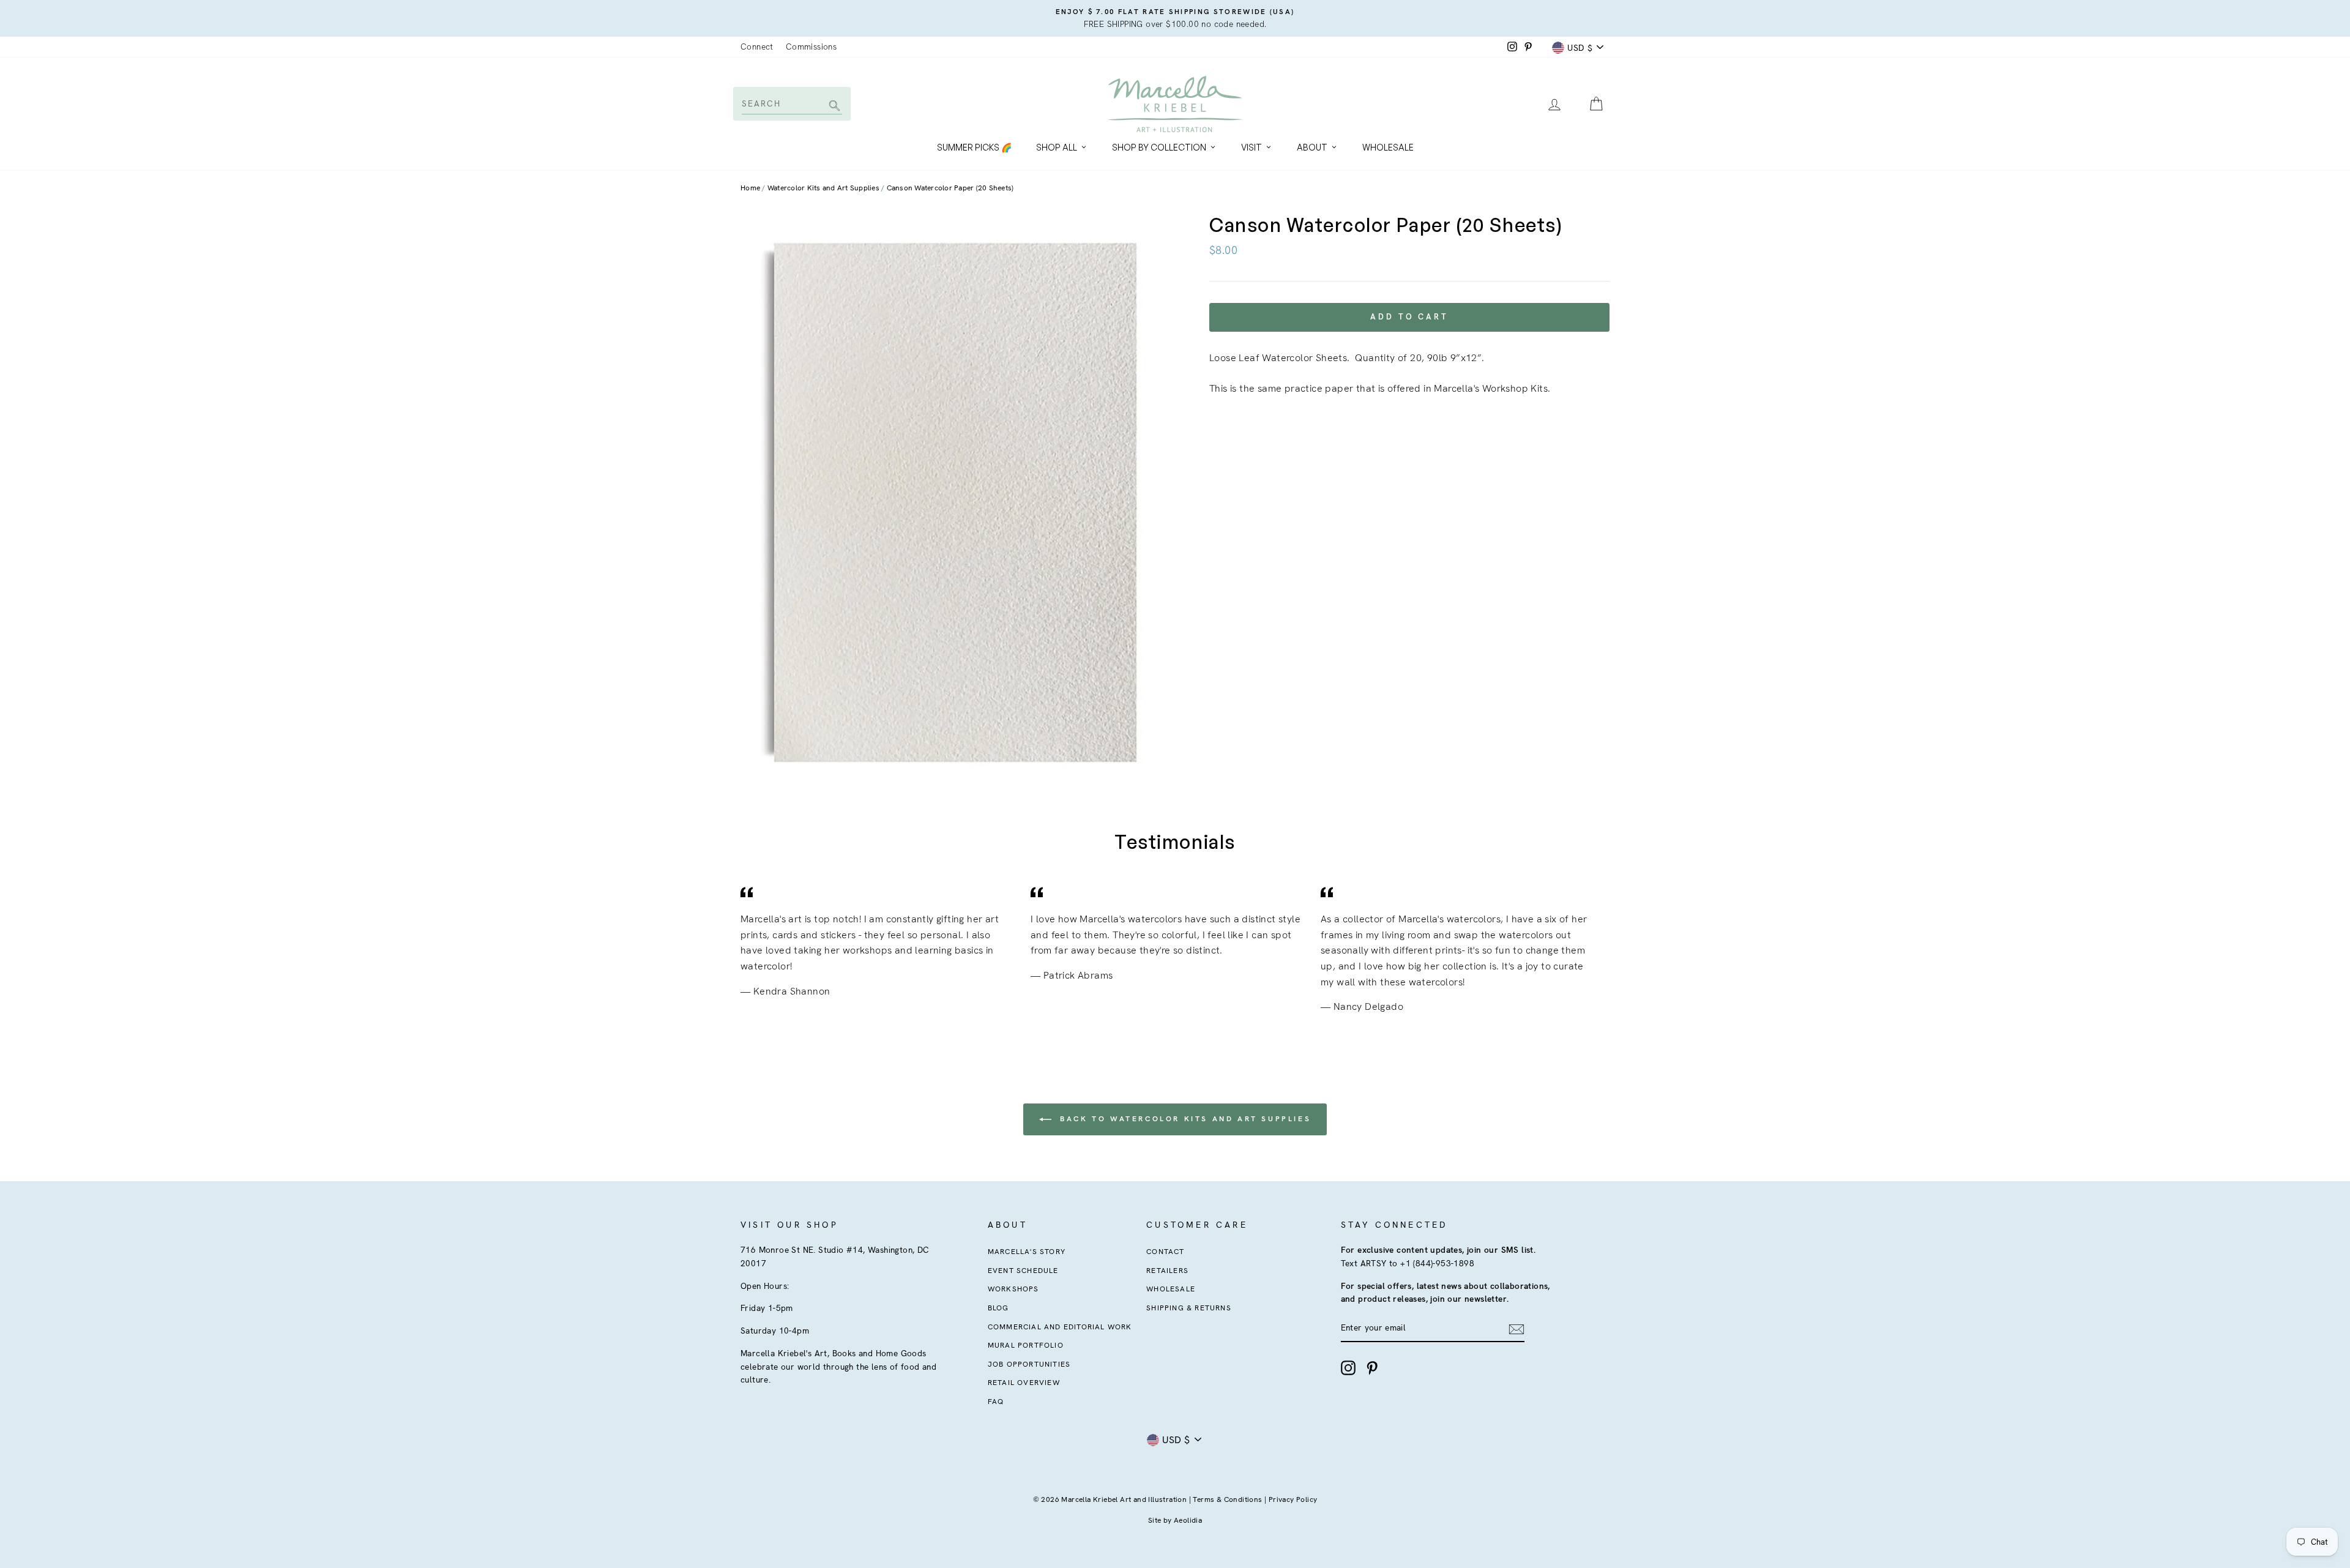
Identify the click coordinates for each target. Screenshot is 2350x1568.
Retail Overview (1024, 1383)
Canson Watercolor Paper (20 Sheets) (950, 188)
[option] (1175, 18)
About (1312, 147)
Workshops (1013, 1289)
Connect (757, 47)
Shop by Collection (1159, 147)
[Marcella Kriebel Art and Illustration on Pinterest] (1372, 1368)
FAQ (996, 1402)
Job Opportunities (1029, 1364)
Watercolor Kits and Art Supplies (823, 188)
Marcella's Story (1027, 1252)
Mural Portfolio (1026, 1345)
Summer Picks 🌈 (974, 147)
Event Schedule (1023, 1271)
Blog (998, 1308)
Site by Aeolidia (1175, 1520)
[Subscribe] (1516, 1329)
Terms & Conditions (1227, 1499)
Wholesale (1388, 147)
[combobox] (791, 103)
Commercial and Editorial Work (1060, 1327)
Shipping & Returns (1189, 1308)
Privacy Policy (1293, 1499)
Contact (1165, 1252)
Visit (1251, 147)
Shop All (1057, 147)
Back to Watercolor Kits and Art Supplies (1184, 1119)
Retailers (1167, 1271)
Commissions (811, 47)
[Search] (833, 107)
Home (750, 188)
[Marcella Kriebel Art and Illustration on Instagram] (1348, 1368)
